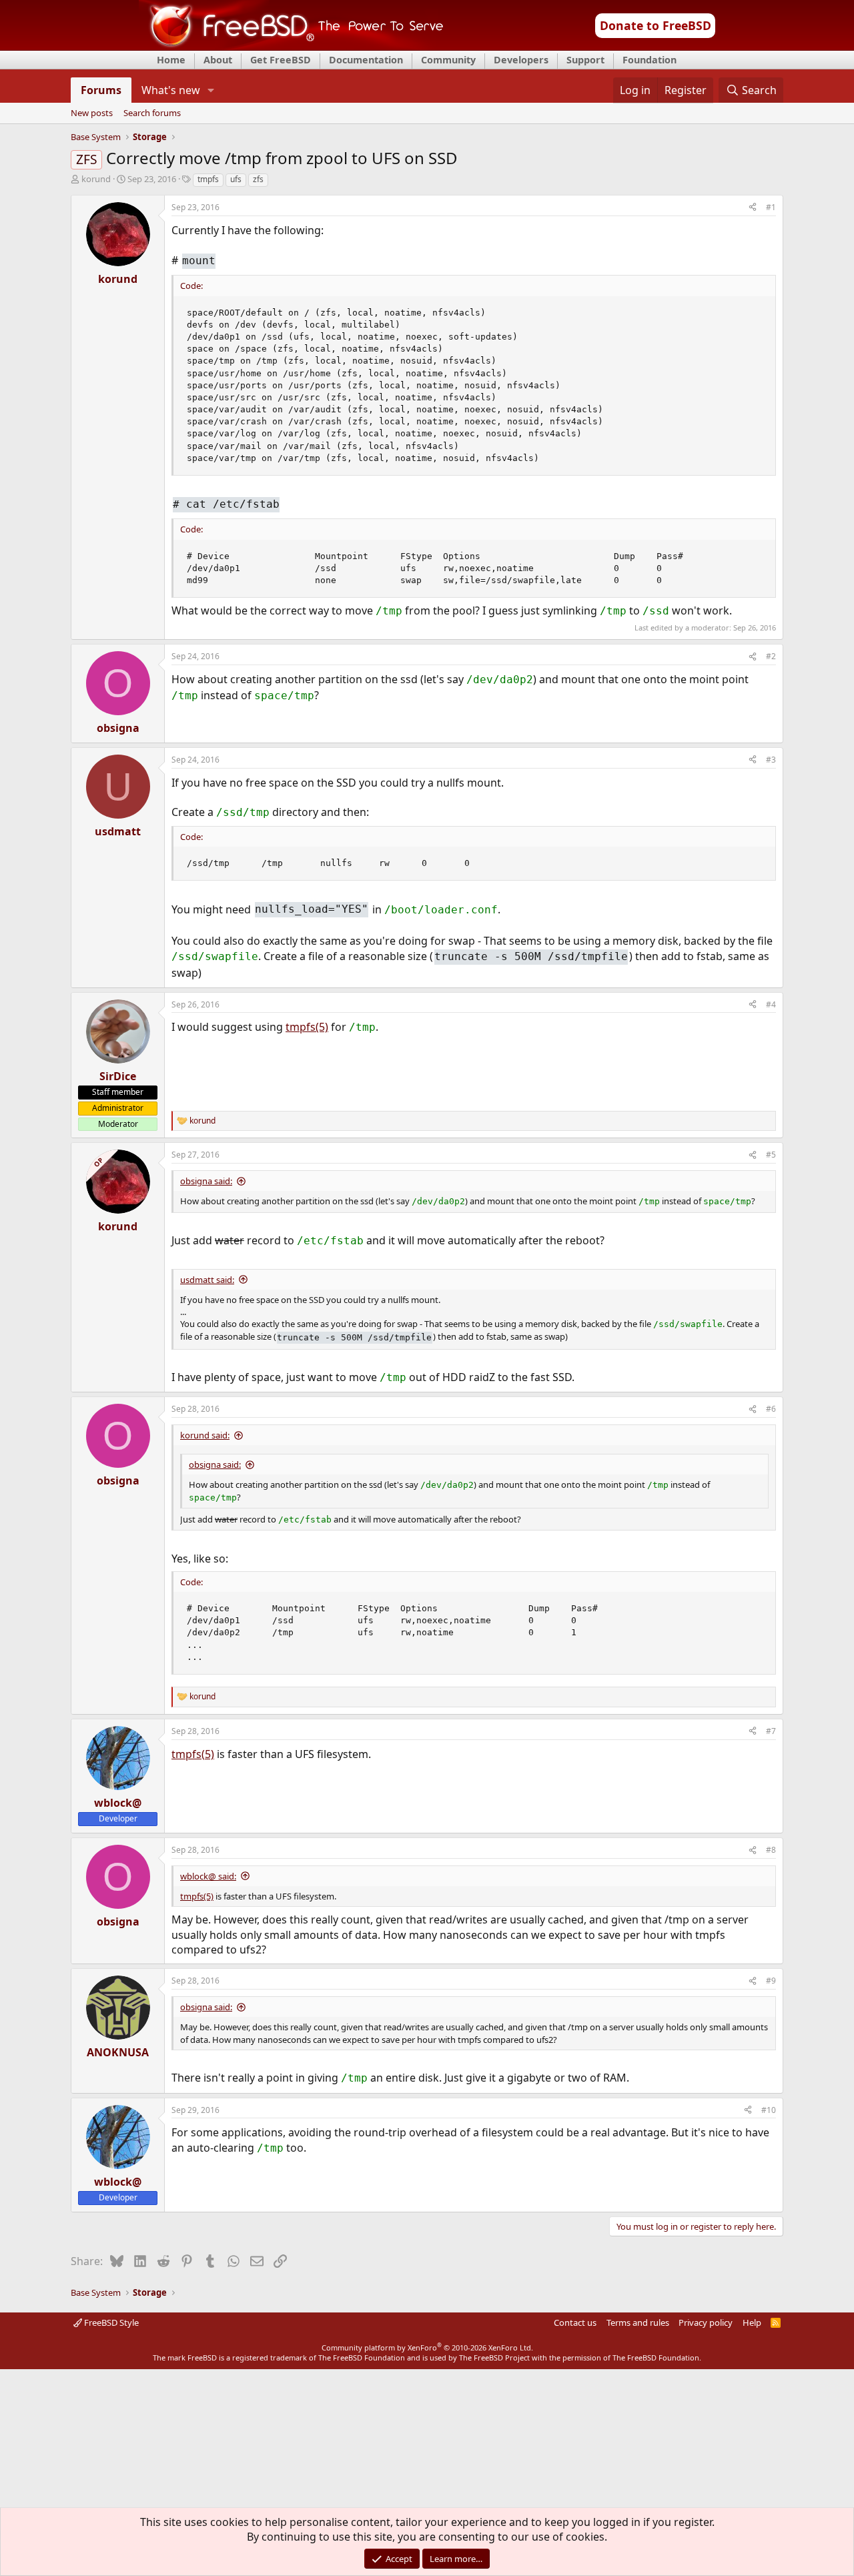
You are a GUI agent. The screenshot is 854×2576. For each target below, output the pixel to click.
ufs (236, 179)
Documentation (366, 60)
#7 (771, 1731)
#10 (769, 2110)
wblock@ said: (208, 1876)
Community (448, 60)
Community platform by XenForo (427, 2347)
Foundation (650, 60)
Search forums (152, 113)
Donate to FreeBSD (656, 25)
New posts (92, 113)
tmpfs (208, 179)
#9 (771, 1981)
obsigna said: (206, 1181)
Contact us (575, 2322)
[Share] (753, 208)
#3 (771, 760)
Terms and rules (638, 2322)
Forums (101, 90)
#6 (771, 1409)
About (218, 60)
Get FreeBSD (281, 60)
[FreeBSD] (291, 46)
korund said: (205, 1435)
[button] (211, 90)
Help (752, 2322)
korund (96, 179)
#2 (771, 656)
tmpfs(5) (307, 1027)
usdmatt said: (207, 1280)
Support (585, 60)
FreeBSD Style (110, 2322)
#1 (771, 207)
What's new (171, 90)
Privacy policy (706, 2322)
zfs (258, 179)
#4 (771, 1004)
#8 (771, 1850)
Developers (521, 60)
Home (171, 60)
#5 (771, 1155)
